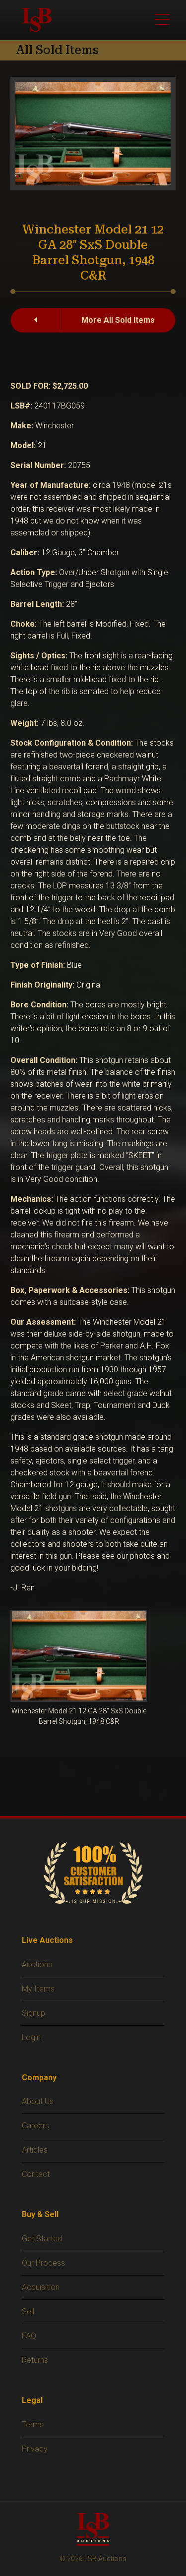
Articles (35, 2150)
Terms (33, 2425)
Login (31, 2037)
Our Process (43, 2263)
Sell (28, 2312)
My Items (38, 1989)
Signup (33, 2013)
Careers (35, 2126)
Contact (36, 2174)
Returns (35, 2360)
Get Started (42, 2239)
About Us (38, 2101)
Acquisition (41, 2287)
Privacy (35, 2449)
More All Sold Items (118, 320)
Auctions (37, 1964)
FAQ (29, 2336)
